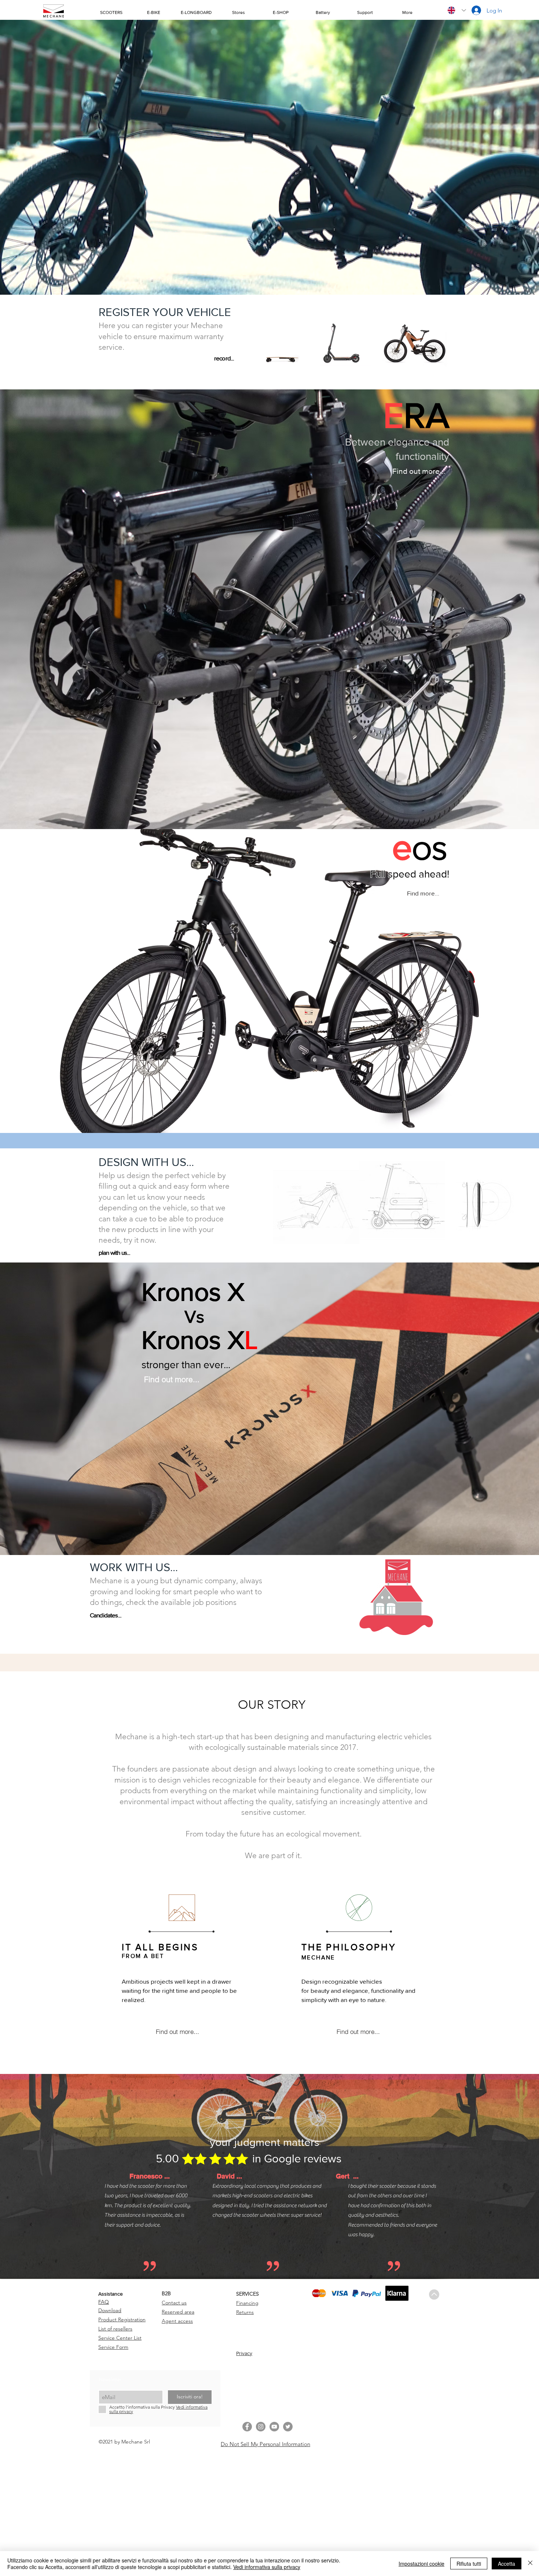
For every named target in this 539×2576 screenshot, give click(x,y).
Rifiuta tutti (469, 2564)
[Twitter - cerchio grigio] (288, 2427)
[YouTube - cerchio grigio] (274, 2427)
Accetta (507, 2564)
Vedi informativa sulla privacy (267, 2567)
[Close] (530, 2564)
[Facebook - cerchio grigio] (247, 2427)
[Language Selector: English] (457, 10)
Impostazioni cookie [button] (421, 2564)
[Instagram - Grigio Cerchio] (261, 2427)
